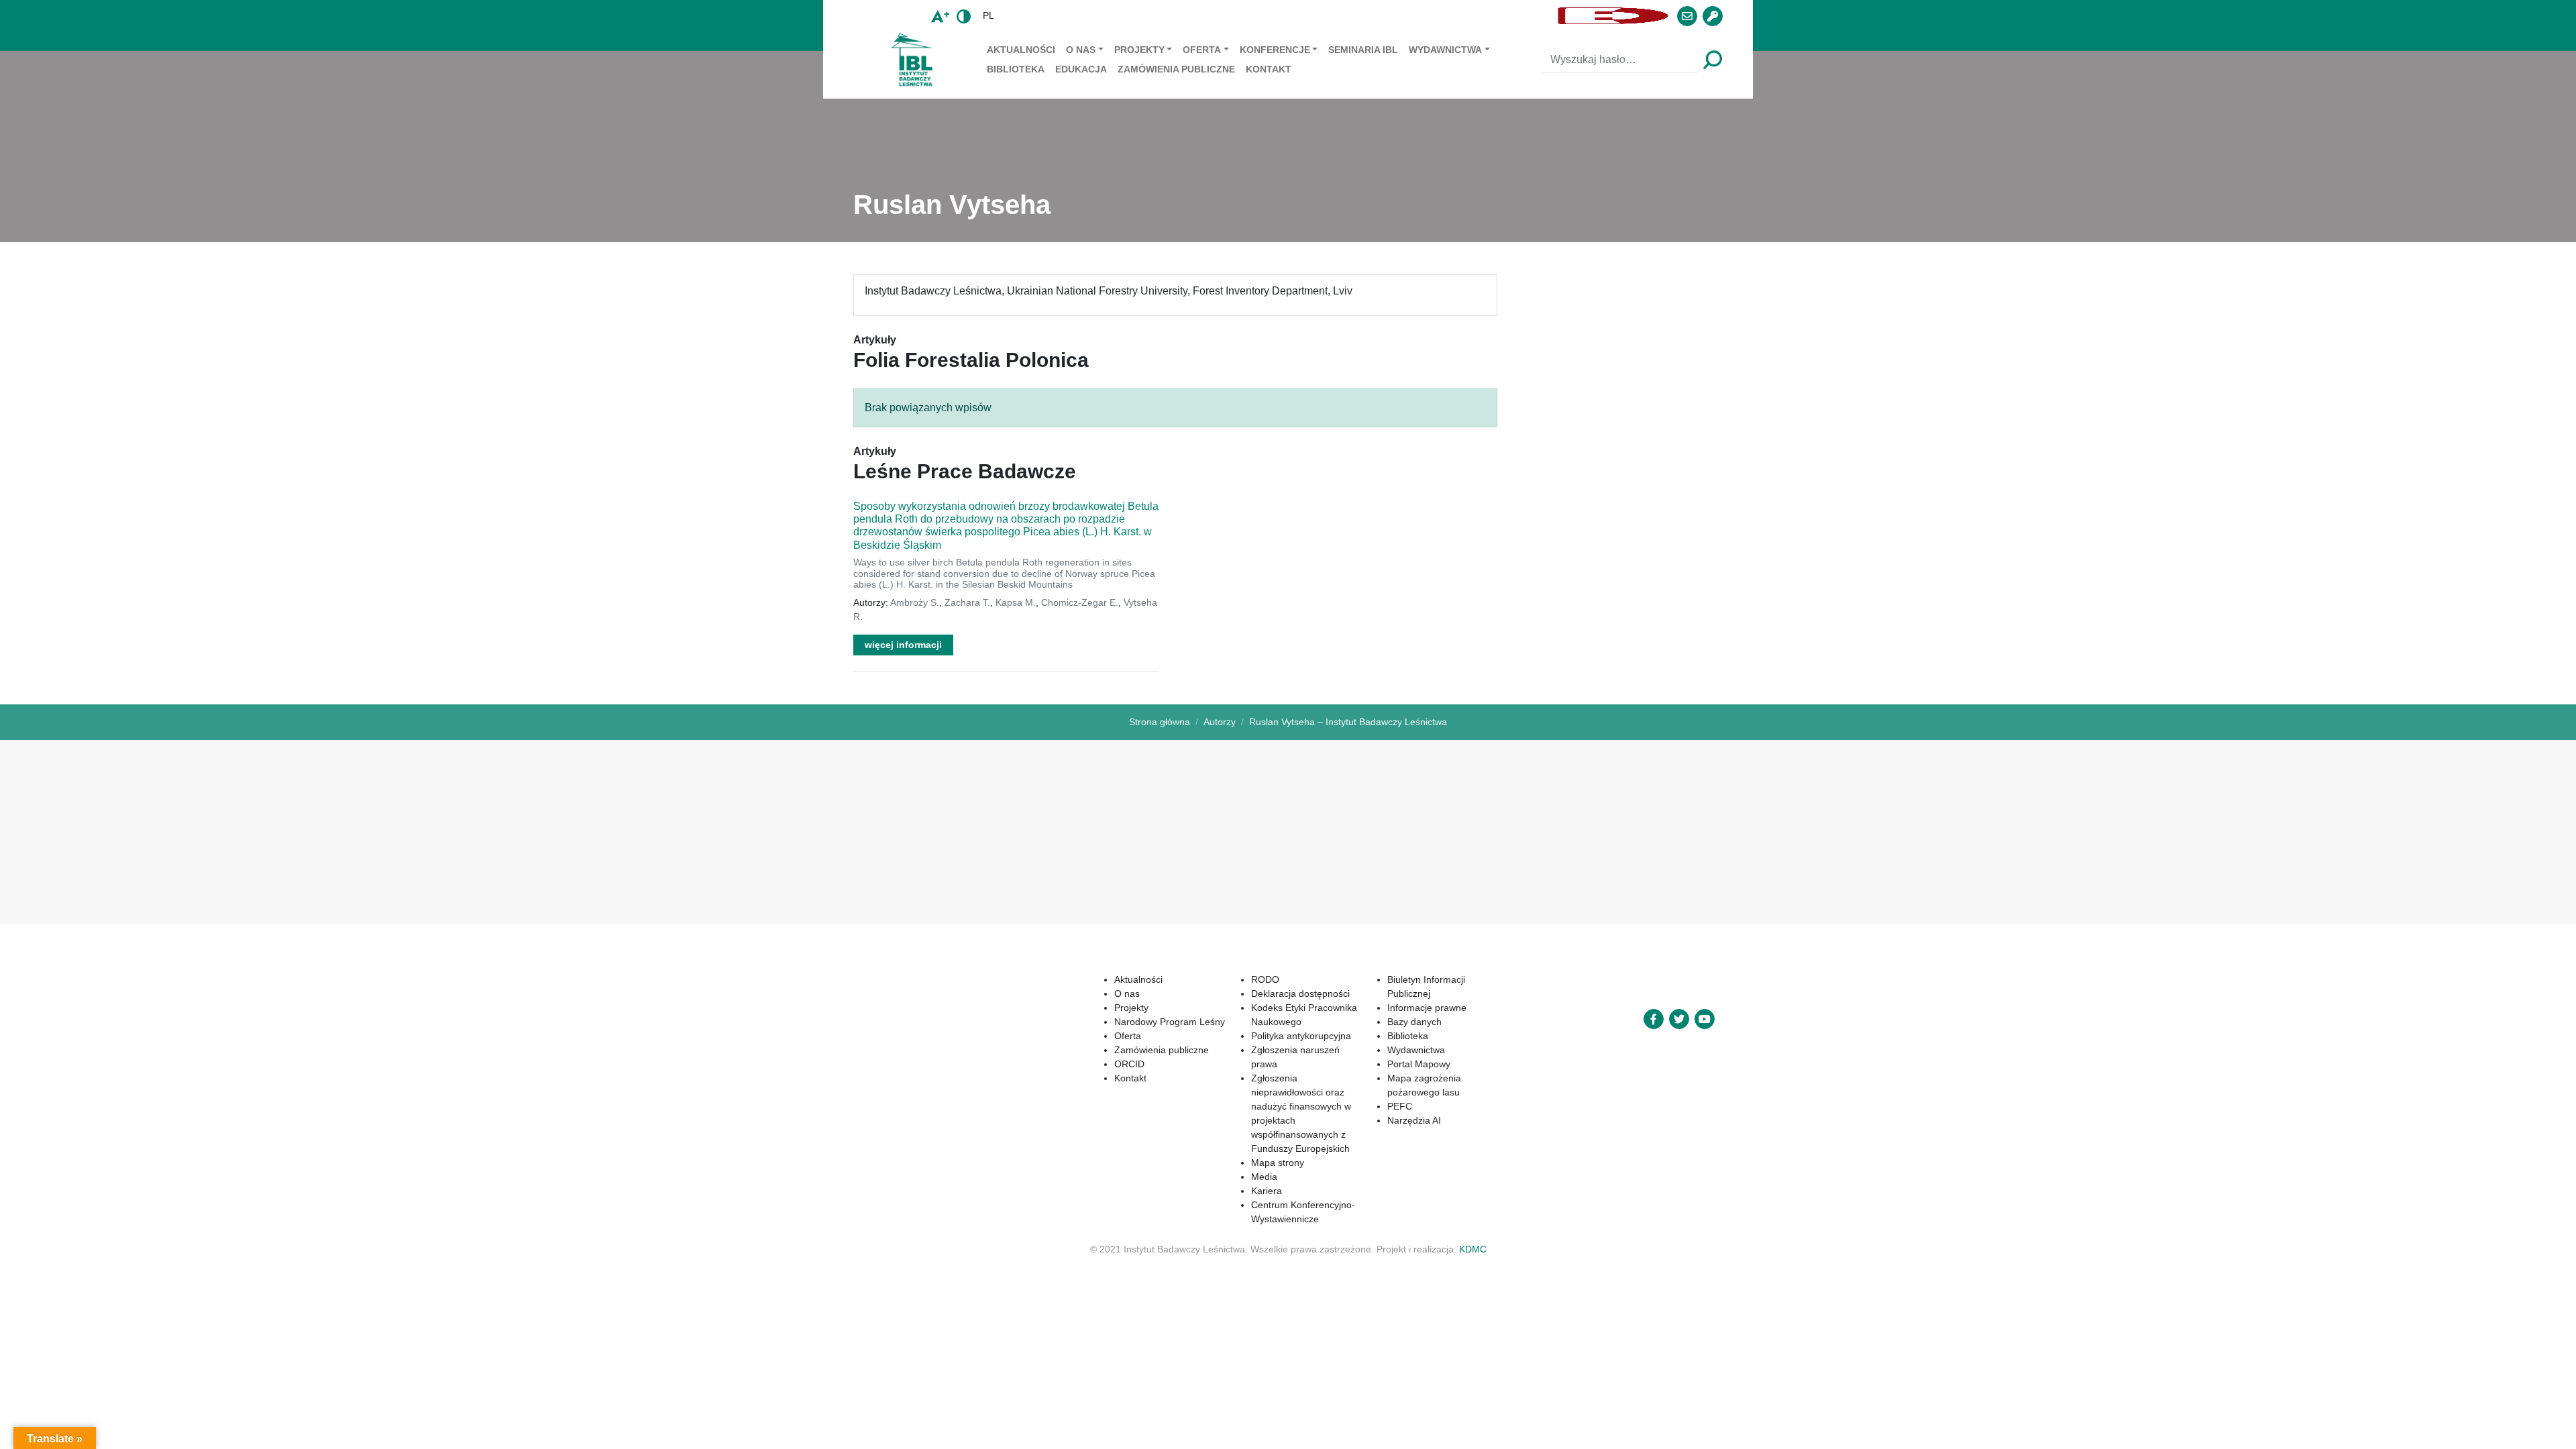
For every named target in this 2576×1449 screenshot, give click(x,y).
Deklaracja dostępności (1300, 994)
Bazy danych (1414, 1022)
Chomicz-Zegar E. (1080, 602)
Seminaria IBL (1363, 50)
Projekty (1139, 50)
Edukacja (1081, 69)
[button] (1278, 16)
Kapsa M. (1016, 602)
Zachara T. (967, 602)
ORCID (1129, 1064)
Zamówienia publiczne (1176, 69)
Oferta (1202, 50)
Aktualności (1021, 50)
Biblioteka (1016, 69)
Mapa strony (1278, 1163)
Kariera (1267, 1191)
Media (1264, 1177)
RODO (1265, 979)
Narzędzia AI (1414, 1120)
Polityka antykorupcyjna (1301, 1036)
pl (988, 15)
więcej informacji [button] (903, 645)
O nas (1081, 50)
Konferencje (1275, 50)
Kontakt (1269, 69)
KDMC (1473, 1249)
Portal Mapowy (1419, 1064)
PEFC (1400, 1106)
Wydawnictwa (1445, 50)
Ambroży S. (915, 602)
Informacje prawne (1427, 1008)
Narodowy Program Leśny (1170, 1022)
